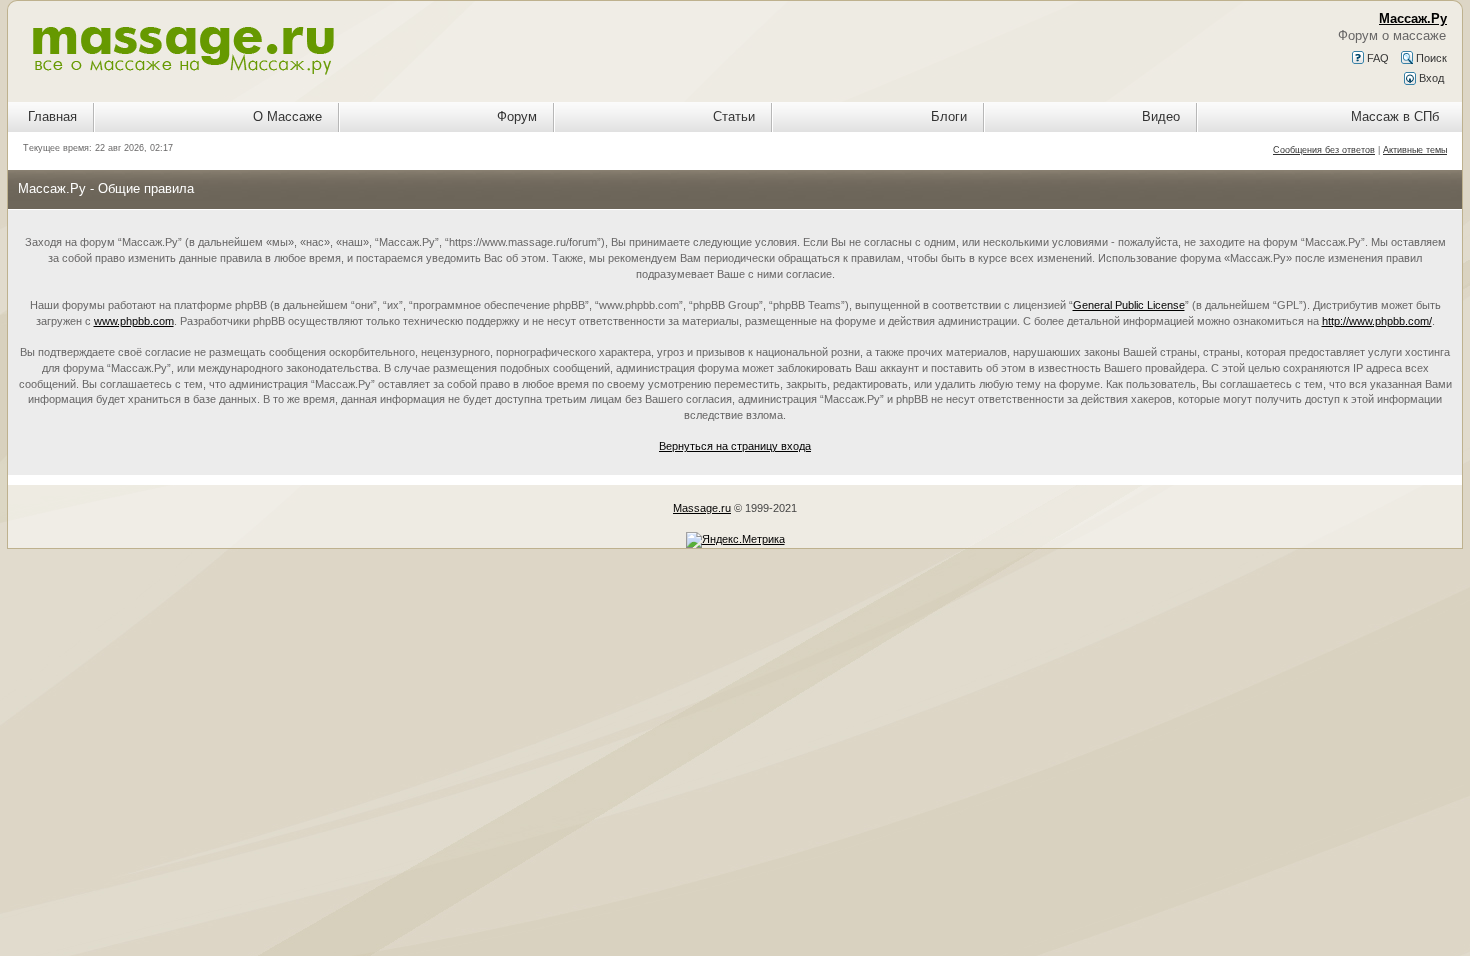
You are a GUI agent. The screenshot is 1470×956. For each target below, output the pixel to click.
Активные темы (1415, 150)
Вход (1430, 78)
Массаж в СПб (1395, 116)
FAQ (1376, 58)
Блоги (949, 116)
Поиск (1430, 58)
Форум (517, 116)
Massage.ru (702, 508)
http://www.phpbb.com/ (1377, 321)
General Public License (1129, 305)
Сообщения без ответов (1324, 150)
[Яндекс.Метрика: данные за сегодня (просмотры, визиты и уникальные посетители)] (735, 540)
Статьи (734, 116)
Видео (1161, 116)
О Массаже (287, 116)
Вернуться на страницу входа (735, 446)
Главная (52, 116)
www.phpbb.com (134, 321)
